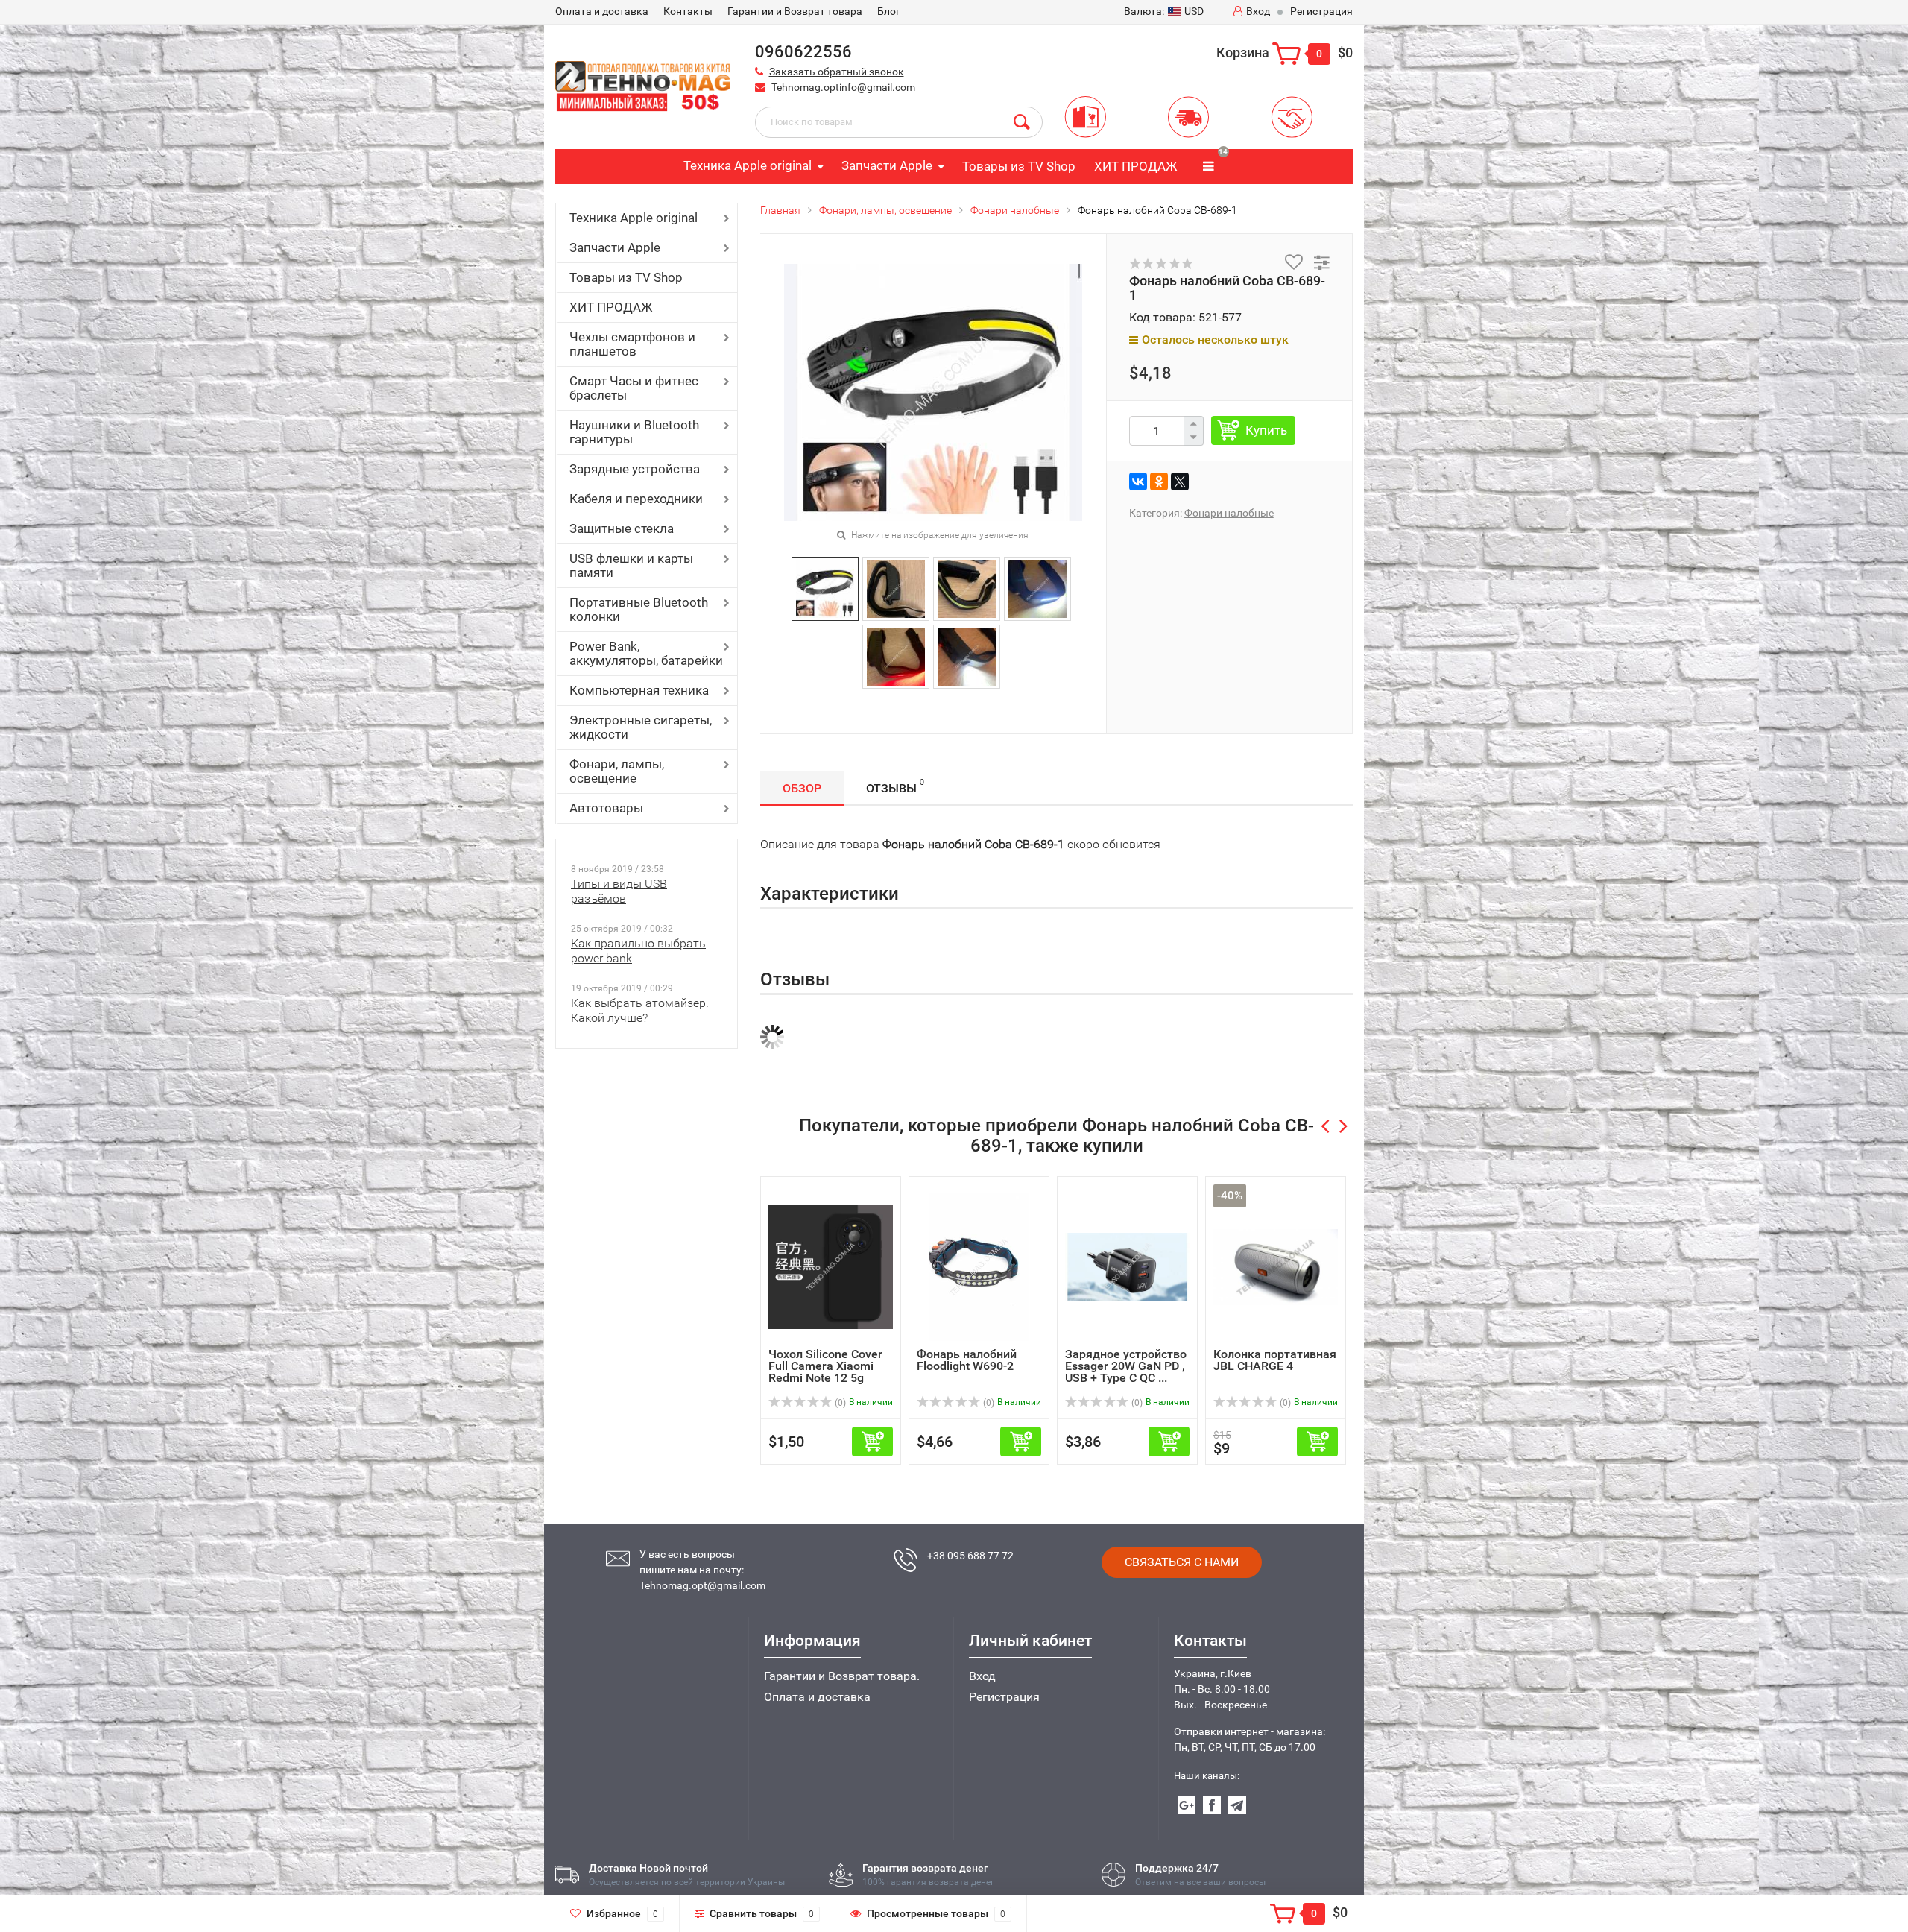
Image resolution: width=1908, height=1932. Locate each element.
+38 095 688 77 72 (970, 1556)
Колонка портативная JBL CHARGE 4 (1275, 1360)
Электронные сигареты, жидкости (641, 727)
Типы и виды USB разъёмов (619, 891)
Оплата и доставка (817, 1697)
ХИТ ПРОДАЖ (1135, 166)
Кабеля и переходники (636, 499)
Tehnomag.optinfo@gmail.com (843, 87)
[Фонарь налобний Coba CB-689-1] (825, 588)
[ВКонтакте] (1138, 482)
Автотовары (606, 808)
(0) (839, 1403)
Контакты (688, 11)
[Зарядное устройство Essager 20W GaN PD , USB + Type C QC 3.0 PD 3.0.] (1127, 1266)
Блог (889, 11)
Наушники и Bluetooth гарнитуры (634, 432)
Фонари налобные (1015, 210)
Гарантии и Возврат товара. (842, 1676)
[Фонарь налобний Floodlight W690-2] (979, 1266)
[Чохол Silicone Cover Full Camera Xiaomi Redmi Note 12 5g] (831, 1266)
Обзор (802, 788)
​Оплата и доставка (602, 11)
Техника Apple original (748, 165)
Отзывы (895, 786)
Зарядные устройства (635, 469)
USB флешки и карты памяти (631, 565)
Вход (1258, 11)
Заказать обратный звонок (837, 72)
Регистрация (1321, 11)
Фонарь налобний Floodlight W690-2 (967, 1360)
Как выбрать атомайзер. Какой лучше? (640, 1010)
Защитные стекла (622, 528)
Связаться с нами (1182, 1562)
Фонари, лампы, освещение (617, 771)
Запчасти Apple (887, 165)
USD (1164, 11)
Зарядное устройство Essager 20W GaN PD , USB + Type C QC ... (1126, 1366)
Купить (1266, 430)
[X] (1180, 482)
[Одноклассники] (1159, 482)
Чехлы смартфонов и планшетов (632, 344)
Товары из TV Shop (1019, 166)
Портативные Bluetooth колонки (639, 609)
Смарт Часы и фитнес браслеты (634, 388)
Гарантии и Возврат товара (795, 11)
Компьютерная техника (639, 690)
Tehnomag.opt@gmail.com (702, 1585)
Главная (780, 210)
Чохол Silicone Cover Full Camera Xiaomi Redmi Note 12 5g (825, 1366)
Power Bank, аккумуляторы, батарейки (646, 653)
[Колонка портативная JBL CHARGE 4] (1276, 1266)
